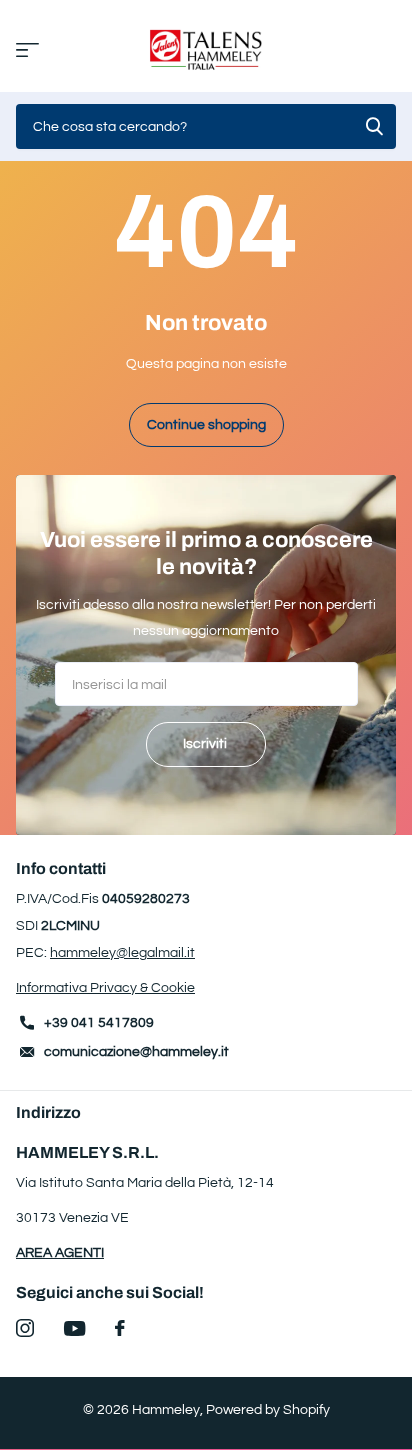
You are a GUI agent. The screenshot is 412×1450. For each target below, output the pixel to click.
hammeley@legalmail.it (122, 953)
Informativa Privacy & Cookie (105, 988)
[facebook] (120, 1328)
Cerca (374, 126)
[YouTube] (74, 1328)
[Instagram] (25, 1328)
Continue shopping (206, 425)
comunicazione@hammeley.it (136, 1052)
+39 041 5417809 (99, 1023)
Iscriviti (206, 744)
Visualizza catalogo (27, 50)
